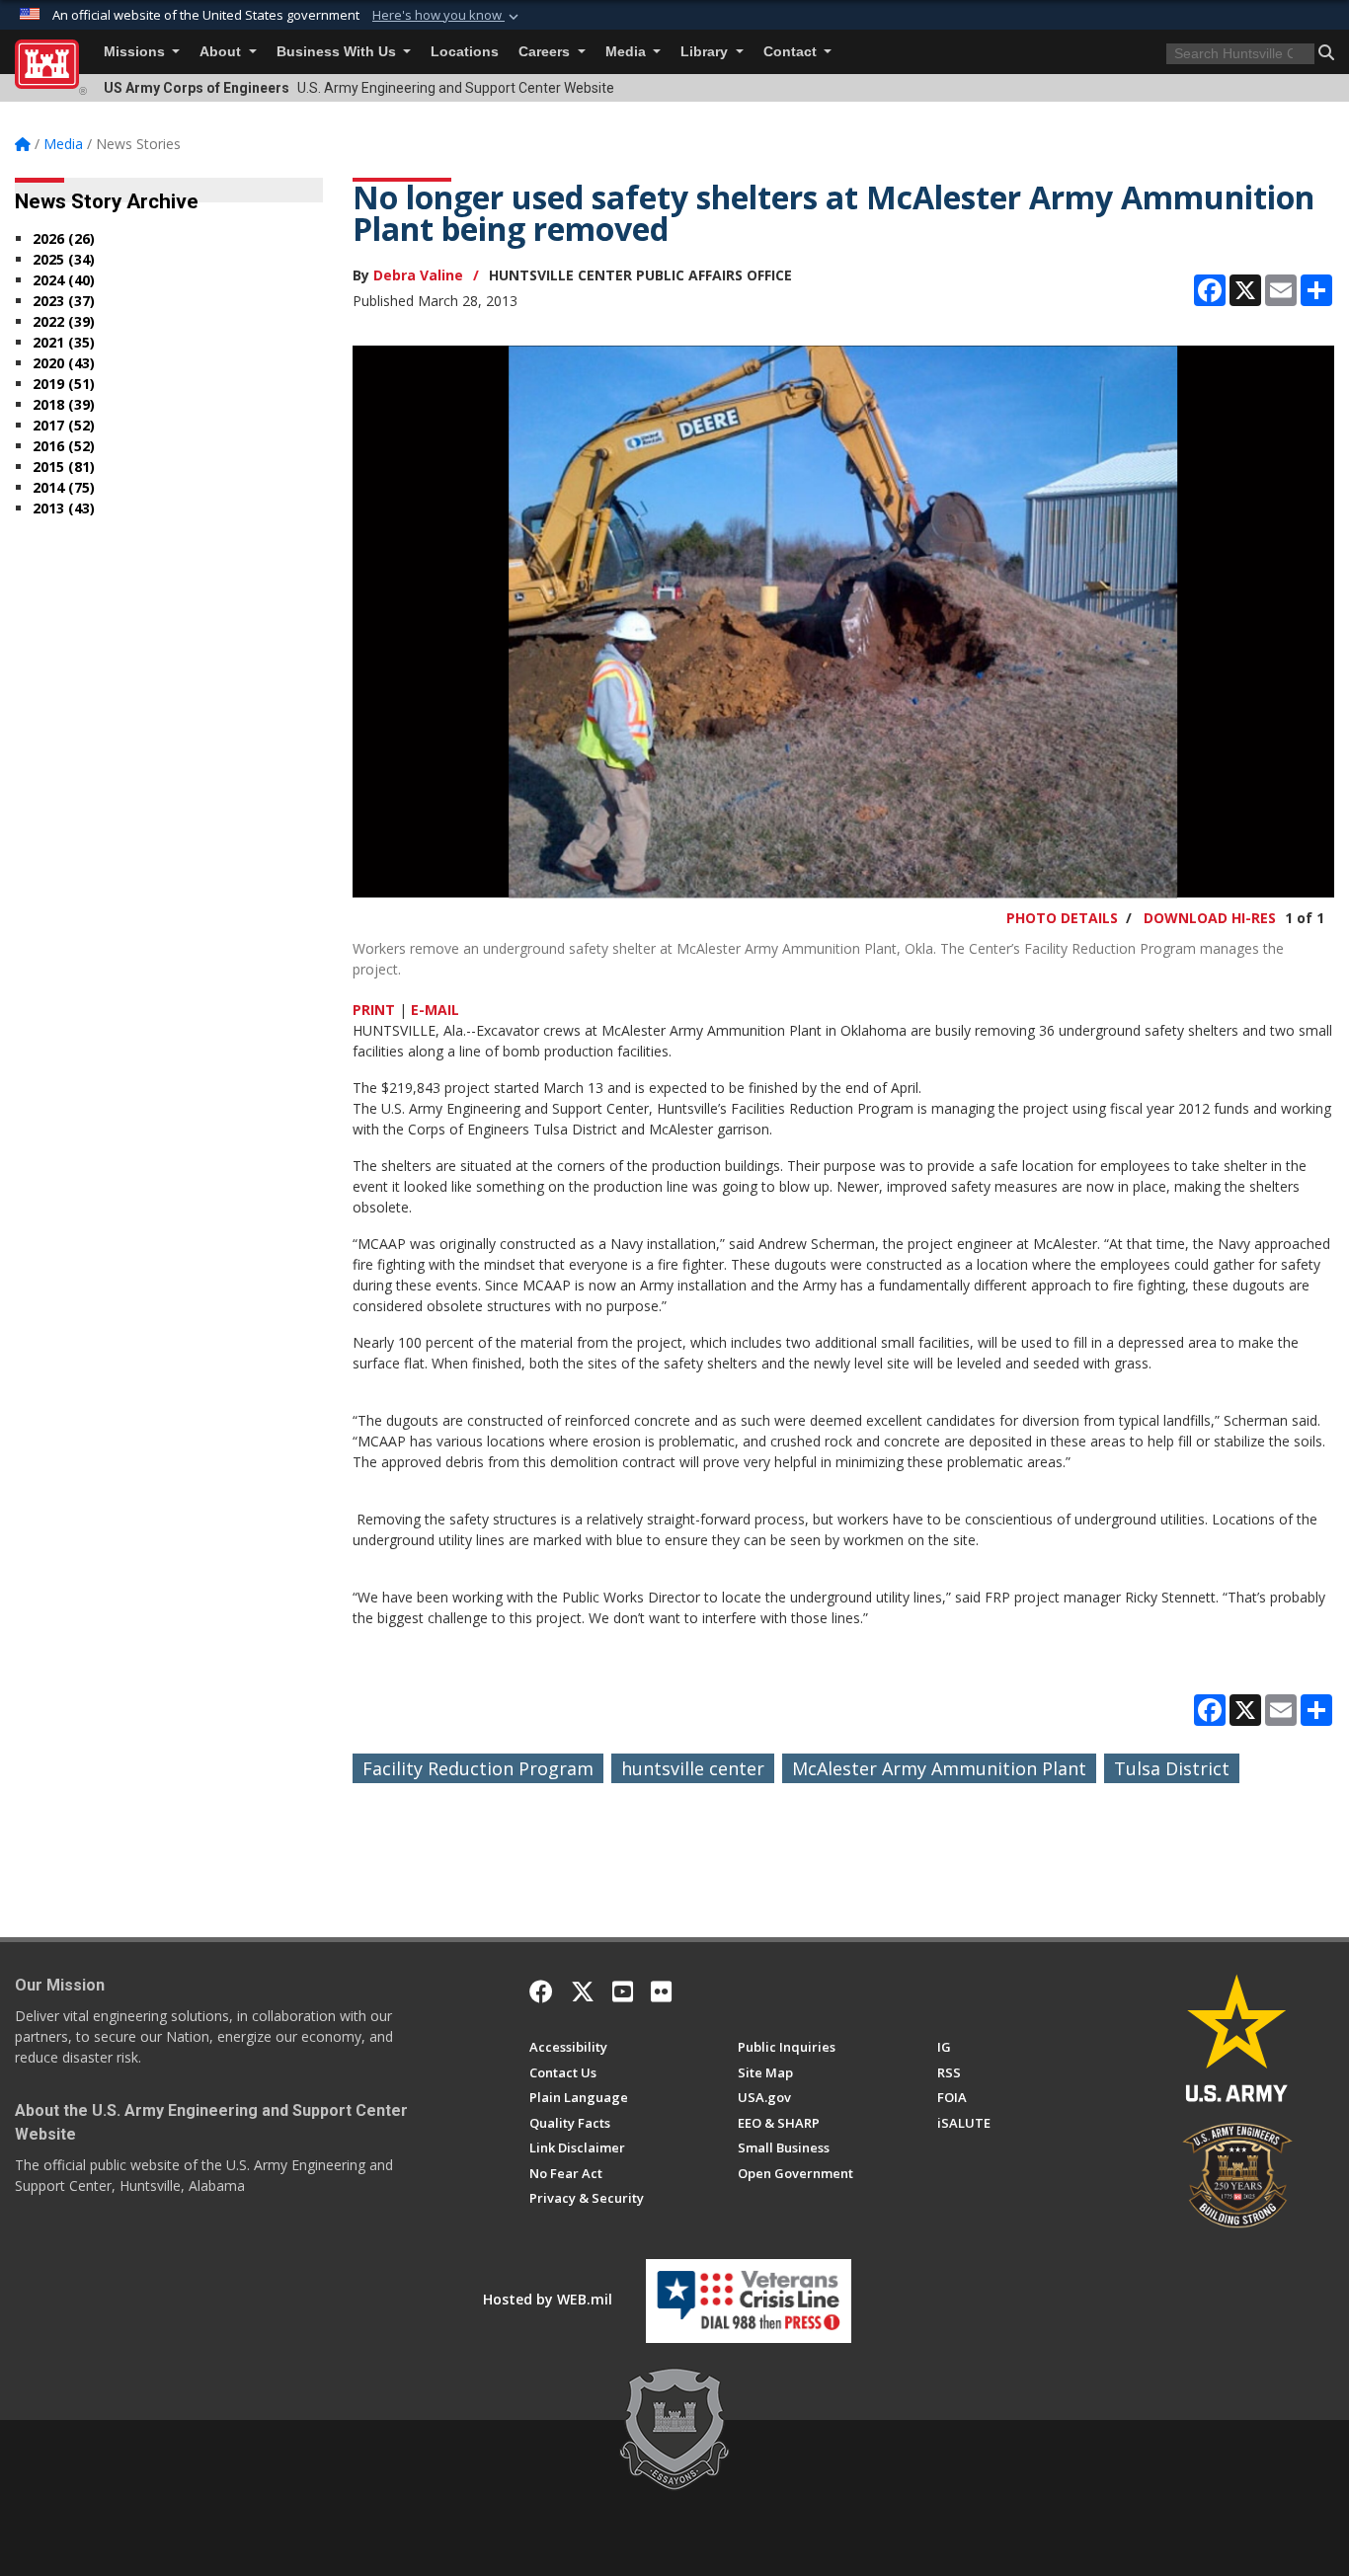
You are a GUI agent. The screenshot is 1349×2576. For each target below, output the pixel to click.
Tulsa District (1172, 1768)
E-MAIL (435, 1010)
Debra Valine (418, 275)
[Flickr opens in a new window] (661, 1991)
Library (706, 52)
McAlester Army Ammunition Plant (939, 1768)
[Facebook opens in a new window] (541, 1991)
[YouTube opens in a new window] (623, 1991)
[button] (447, 16)
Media (628, 52)
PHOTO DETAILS (1062, 918)
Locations (465, 52)
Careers (546, 52)
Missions (136, 52)
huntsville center (693, 1768)
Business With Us (338, 52)
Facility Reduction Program (478, 1768)
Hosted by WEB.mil (548, 2299)
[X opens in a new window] (583, 1991)
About (222, 52)
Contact (792, 52)
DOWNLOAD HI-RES (1210, 918)
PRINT (374, 1010)
